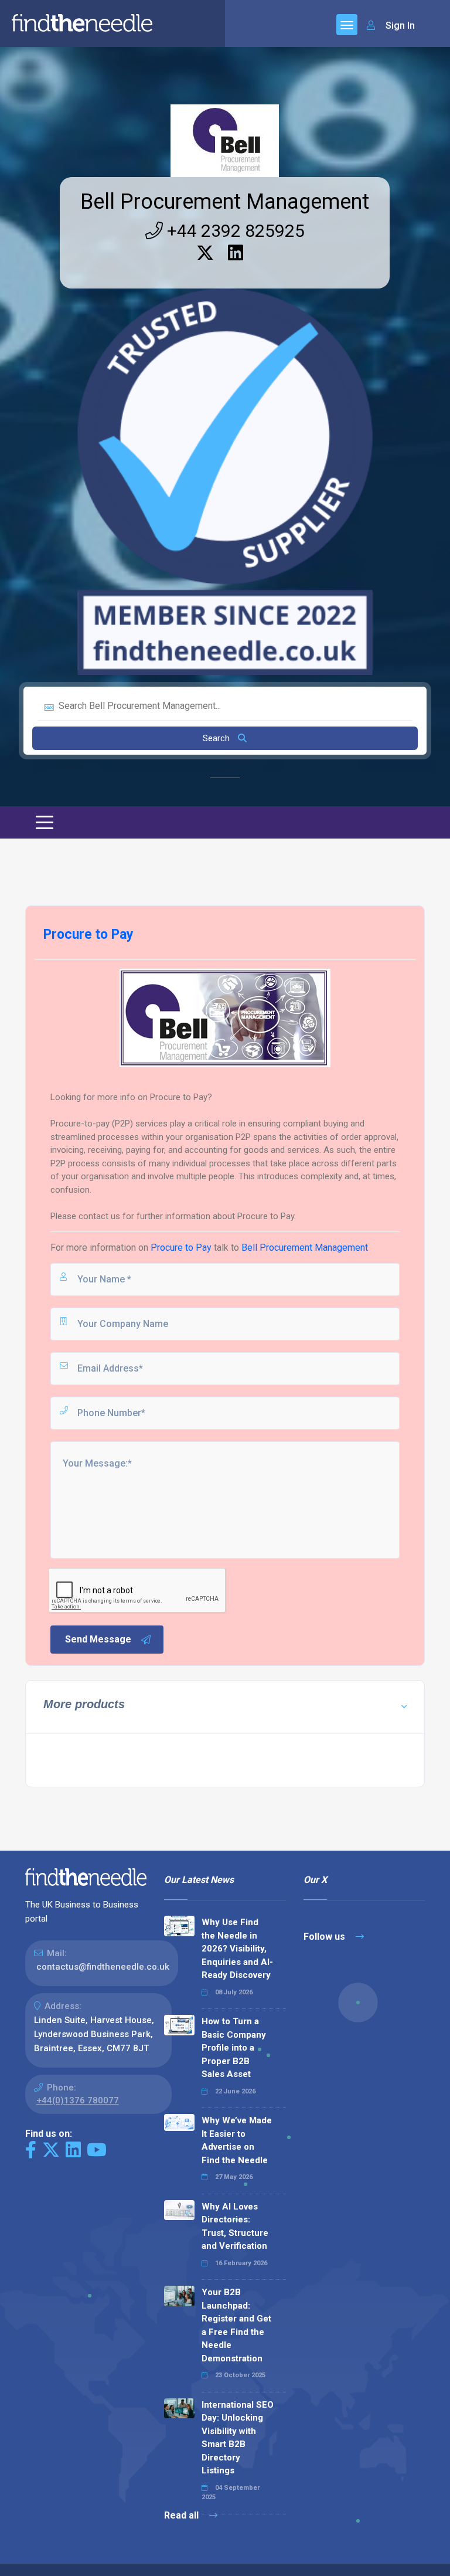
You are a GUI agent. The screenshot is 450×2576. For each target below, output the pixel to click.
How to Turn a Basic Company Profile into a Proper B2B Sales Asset (234, 2048)
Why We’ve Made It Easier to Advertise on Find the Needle (237, 2140)
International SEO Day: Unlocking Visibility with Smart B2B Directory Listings (238, 2438)
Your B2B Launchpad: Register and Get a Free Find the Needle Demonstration (236, 2325)
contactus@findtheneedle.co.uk (103, 1967)
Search (217, 738)
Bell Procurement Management (225, 202)
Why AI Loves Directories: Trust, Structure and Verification (235, 2227)
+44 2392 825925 (234, 231)
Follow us (325, 1937)
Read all (183, 2515)
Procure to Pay (181, 1248)
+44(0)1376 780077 (78, 2100)
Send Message (98, 1639)
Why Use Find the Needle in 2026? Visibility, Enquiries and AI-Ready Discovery (237, 1949)
